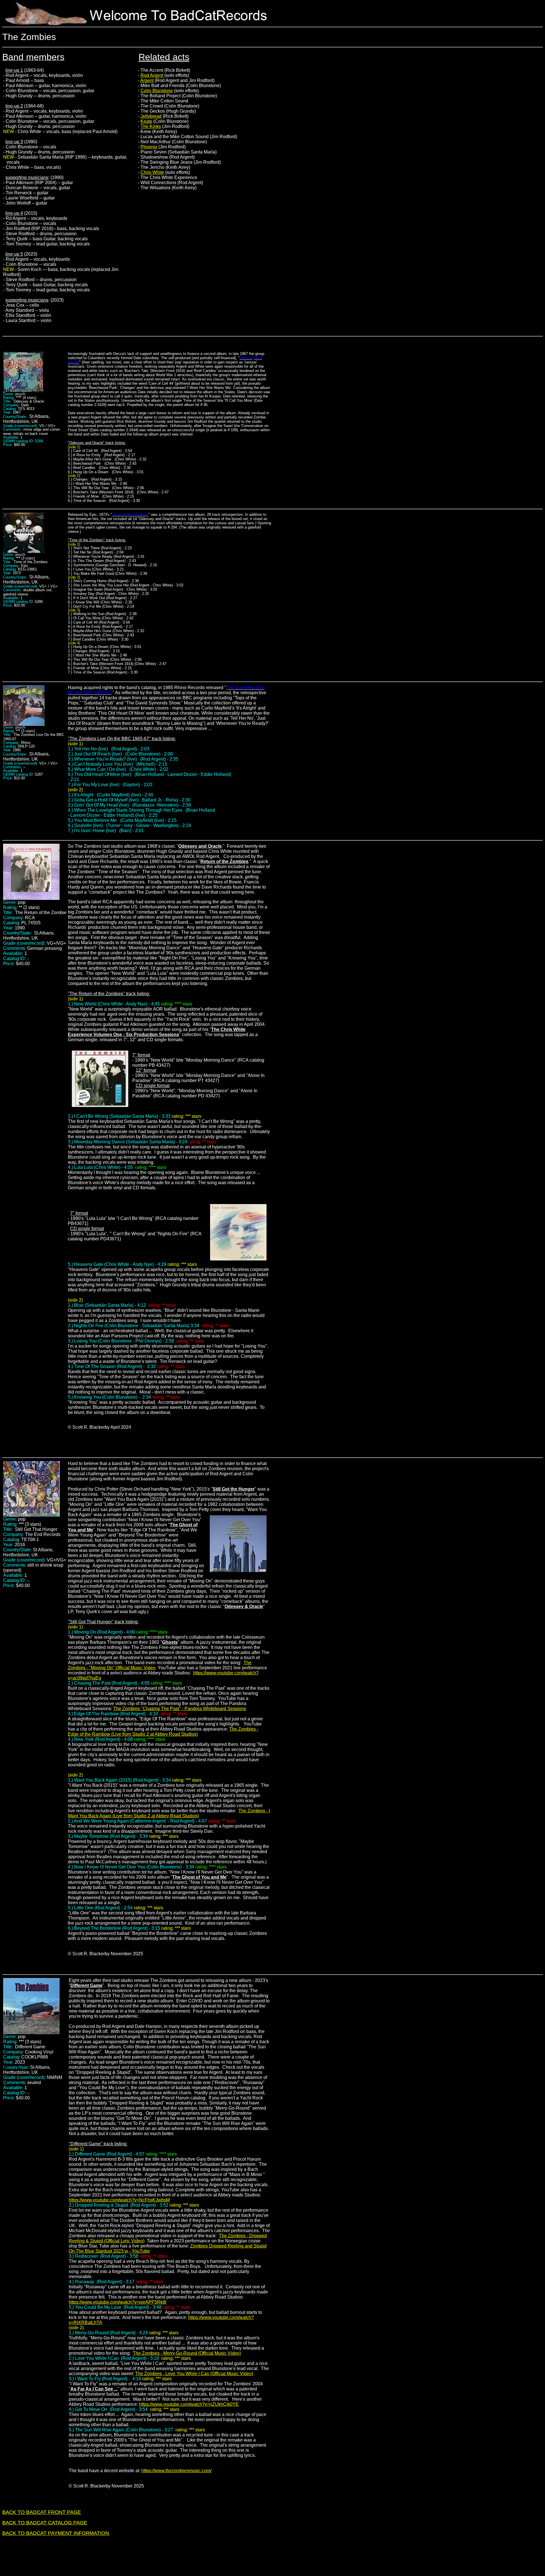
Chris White (152, 172)
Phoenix (149, 147)
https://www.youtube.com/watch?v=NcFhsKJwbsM (119, 2200)
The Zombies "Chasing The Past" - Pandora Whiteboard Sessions (180, 1709)
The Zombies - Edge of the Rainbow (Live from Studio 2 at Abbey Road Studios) (163, 1732)
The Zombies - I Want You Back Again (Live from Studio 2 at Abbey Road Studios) (169, 1813)
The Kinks (151, 126)
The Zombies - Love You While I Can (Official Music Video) (194, 2374)
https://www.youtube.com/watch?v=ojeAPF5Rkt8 (118, 2302)
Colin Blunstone (157, 91)
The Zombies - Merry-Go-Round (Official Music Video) (187, 2353)
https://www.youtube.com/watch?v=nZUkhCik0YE (189, 2404)
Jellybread (151, 116)
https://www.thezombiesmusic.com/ (176, 2471)
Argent (147, 80)
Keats (146, 121)
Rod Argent (152, 75)
